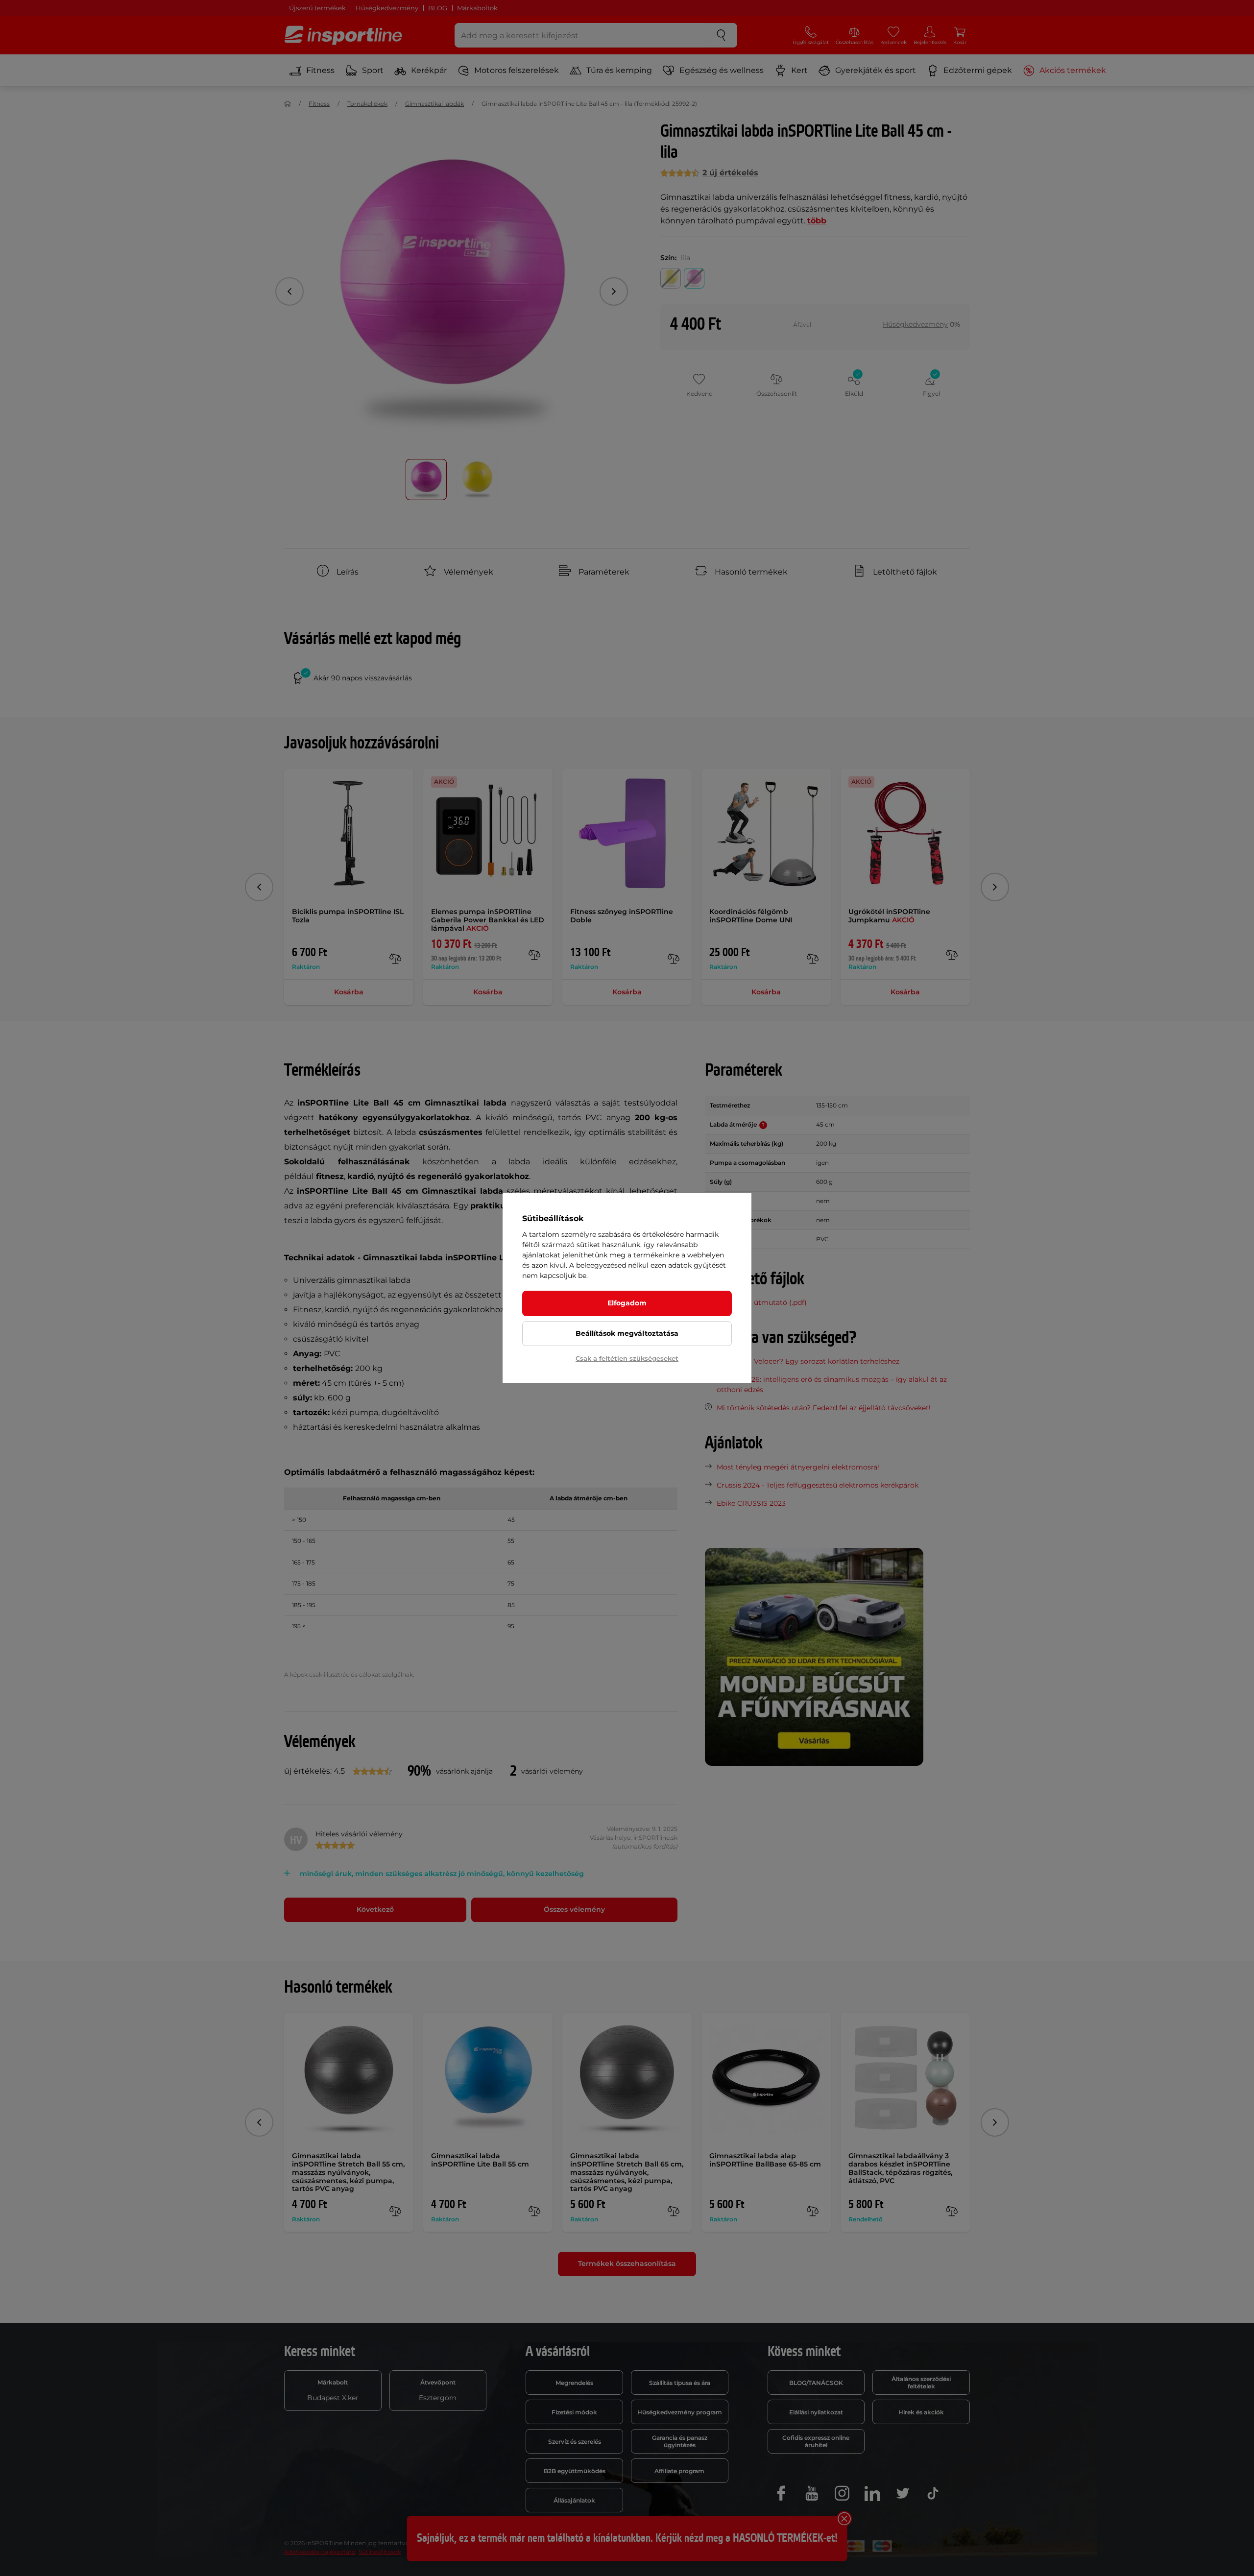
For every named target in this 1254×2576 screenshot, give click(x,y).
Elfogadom (627, 1303)
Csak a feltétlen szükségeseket (627, 1358)
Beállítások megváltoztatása (627, 1333)
